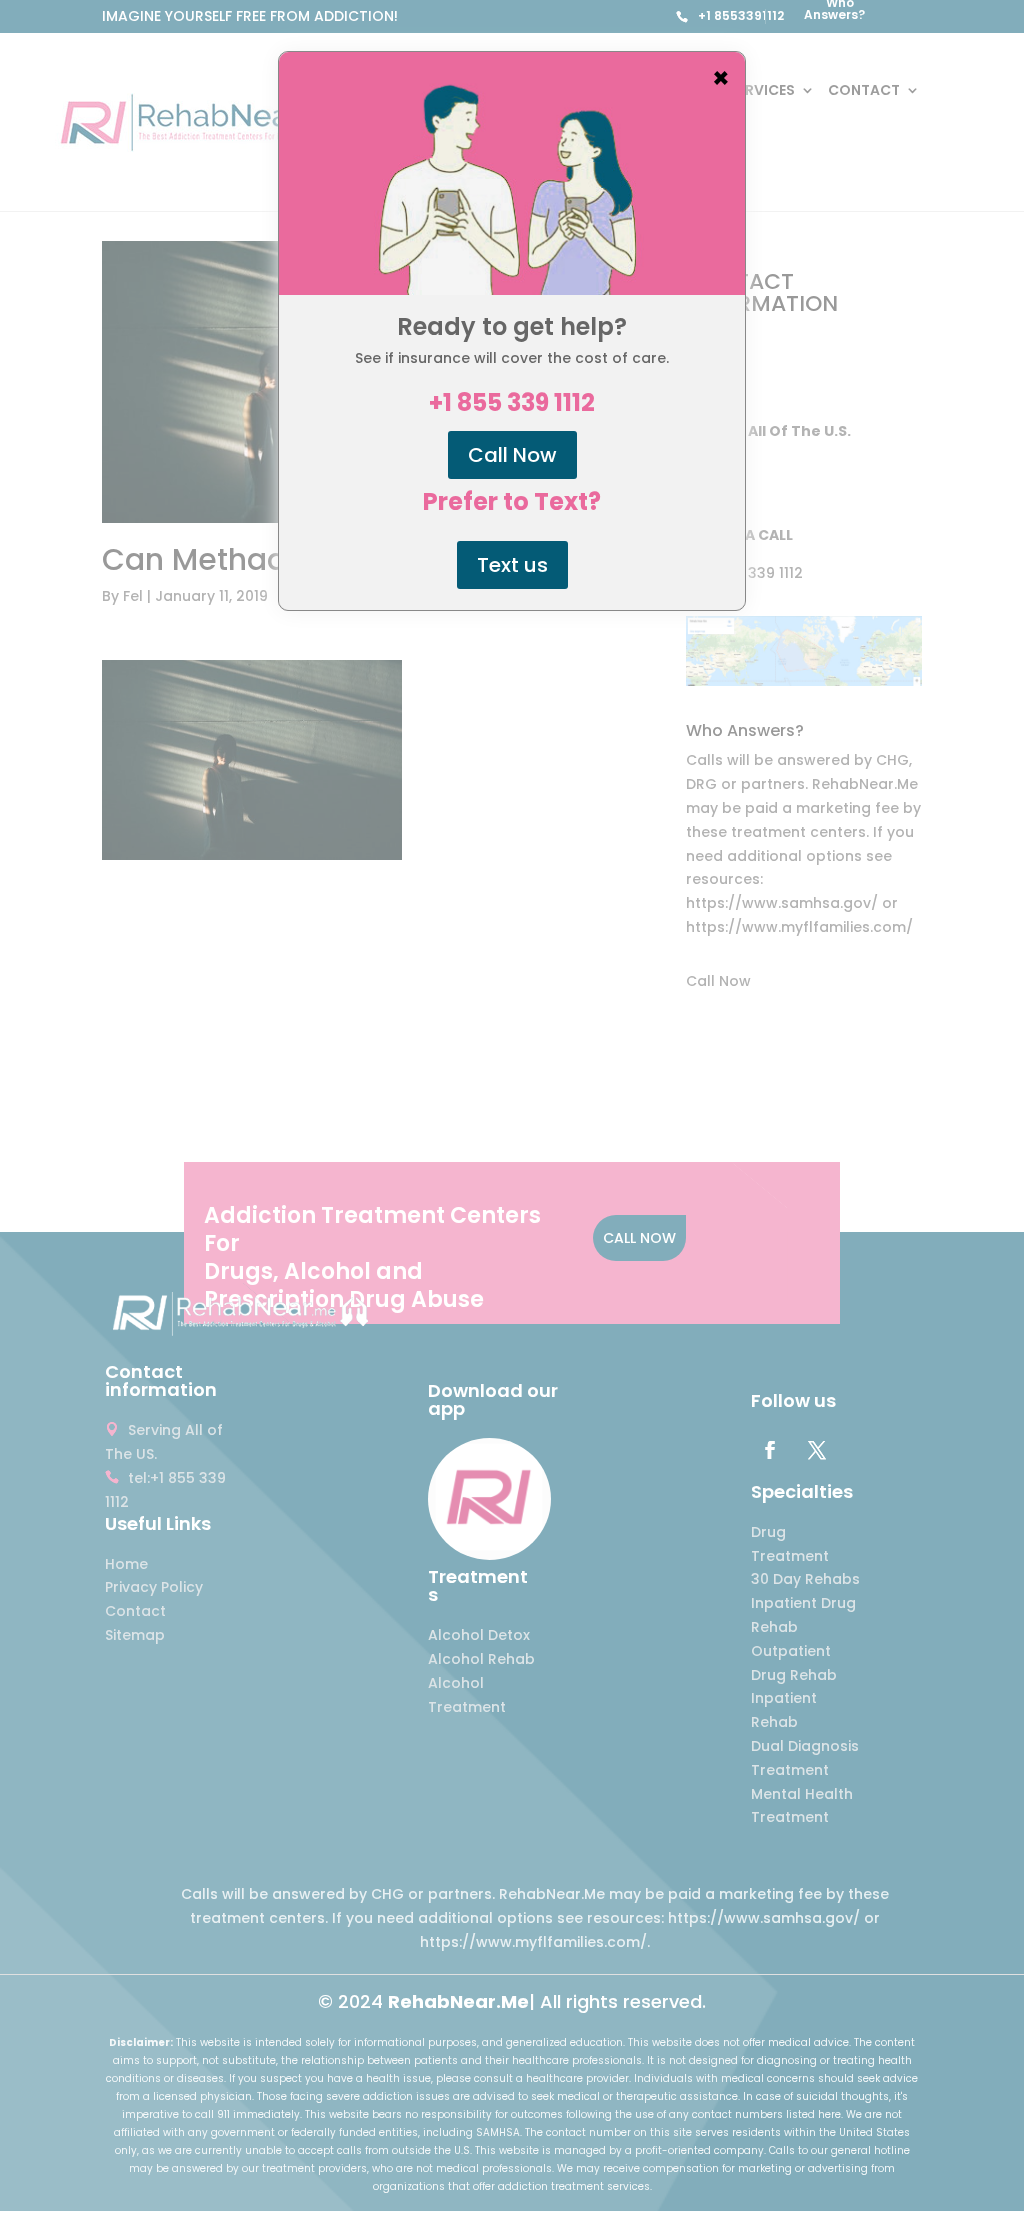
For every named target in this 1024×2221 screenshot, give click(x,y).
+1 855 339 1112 (512, 403)
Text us (512, 565)
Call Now (512, 455)
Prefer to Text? (512, 502)
